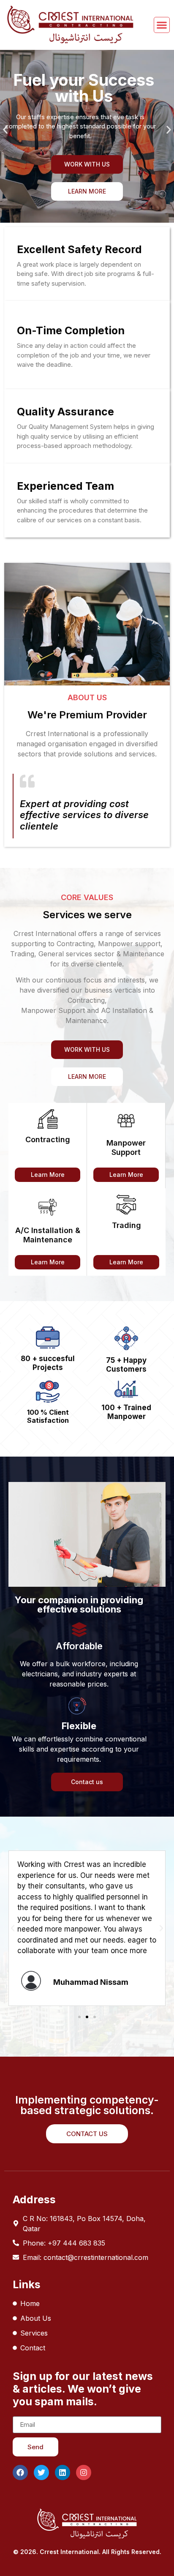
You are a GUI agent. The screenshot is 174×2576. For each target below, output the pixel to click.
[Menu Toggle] (162, 25)
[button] (5, 130)
